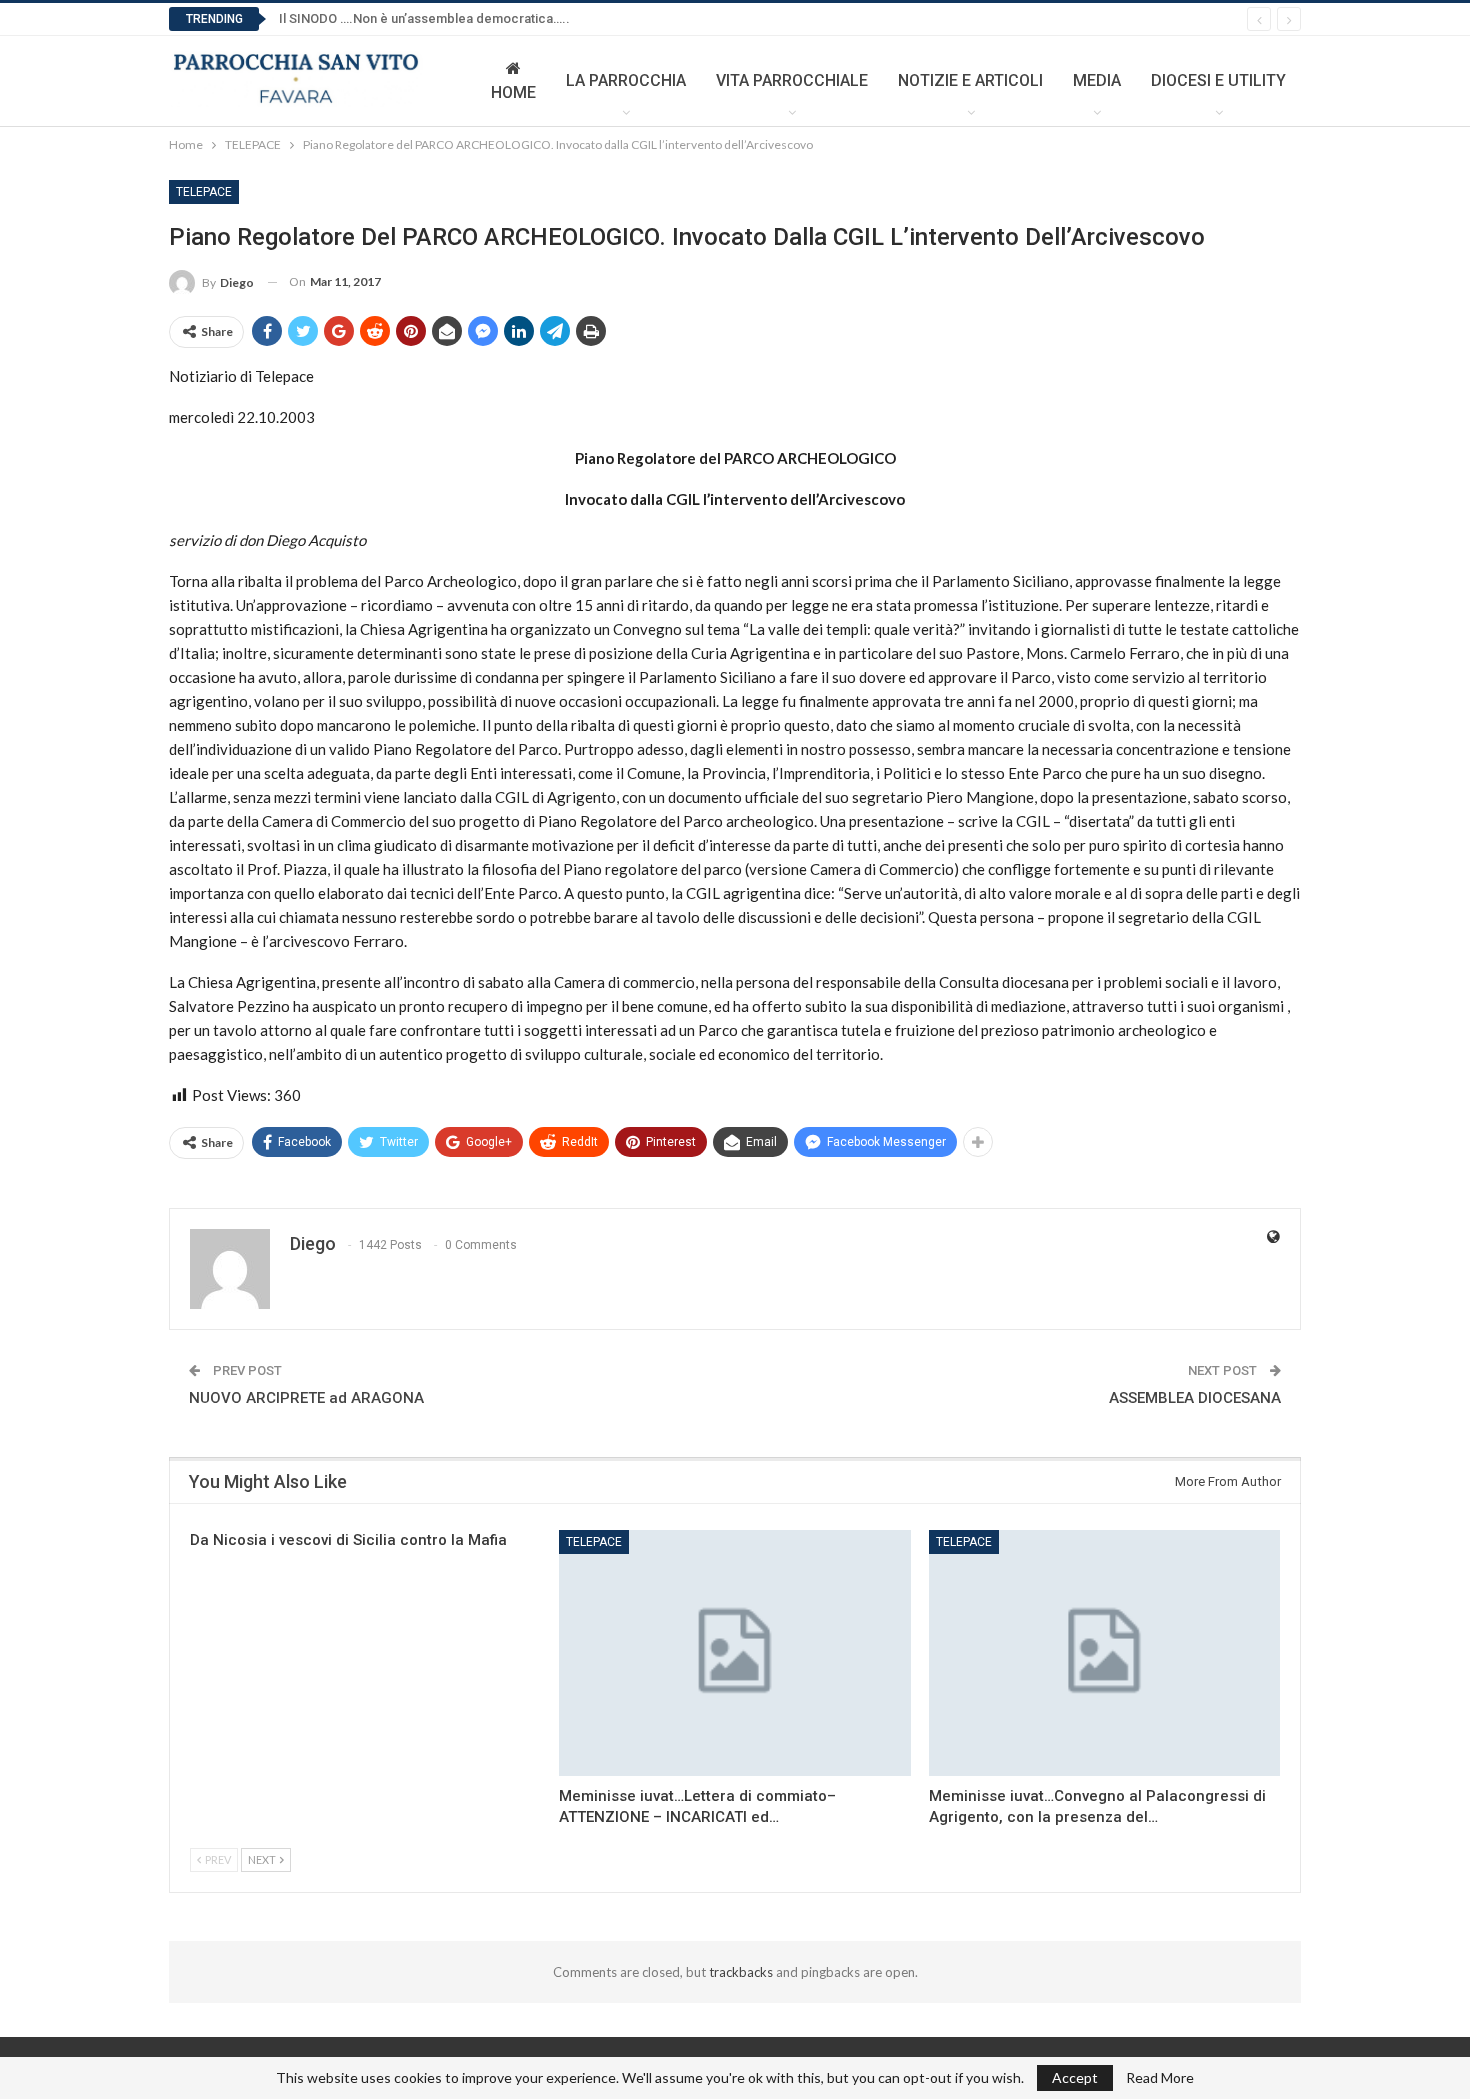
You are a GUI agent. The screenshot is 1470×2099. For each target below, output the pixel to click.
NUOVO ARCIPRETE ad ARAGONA (306, 1398)
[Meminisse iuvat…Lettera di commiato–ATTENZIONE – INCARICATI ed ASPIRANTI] (734, 1653)
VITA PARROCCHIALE (792, 80)
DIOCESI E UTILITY (1218, 80)
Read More (1160, 2078)
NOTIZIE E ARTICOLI (970, 80)
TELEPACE (204, 192)
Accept (1075, 2077)
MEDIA (1097, 80)
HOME (513, 92)
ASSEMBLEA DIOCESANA (1195, 1398)
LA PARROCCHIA (626, 80)
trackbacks (741, 1972)
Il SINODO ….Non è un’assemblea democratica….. (424, 18)
